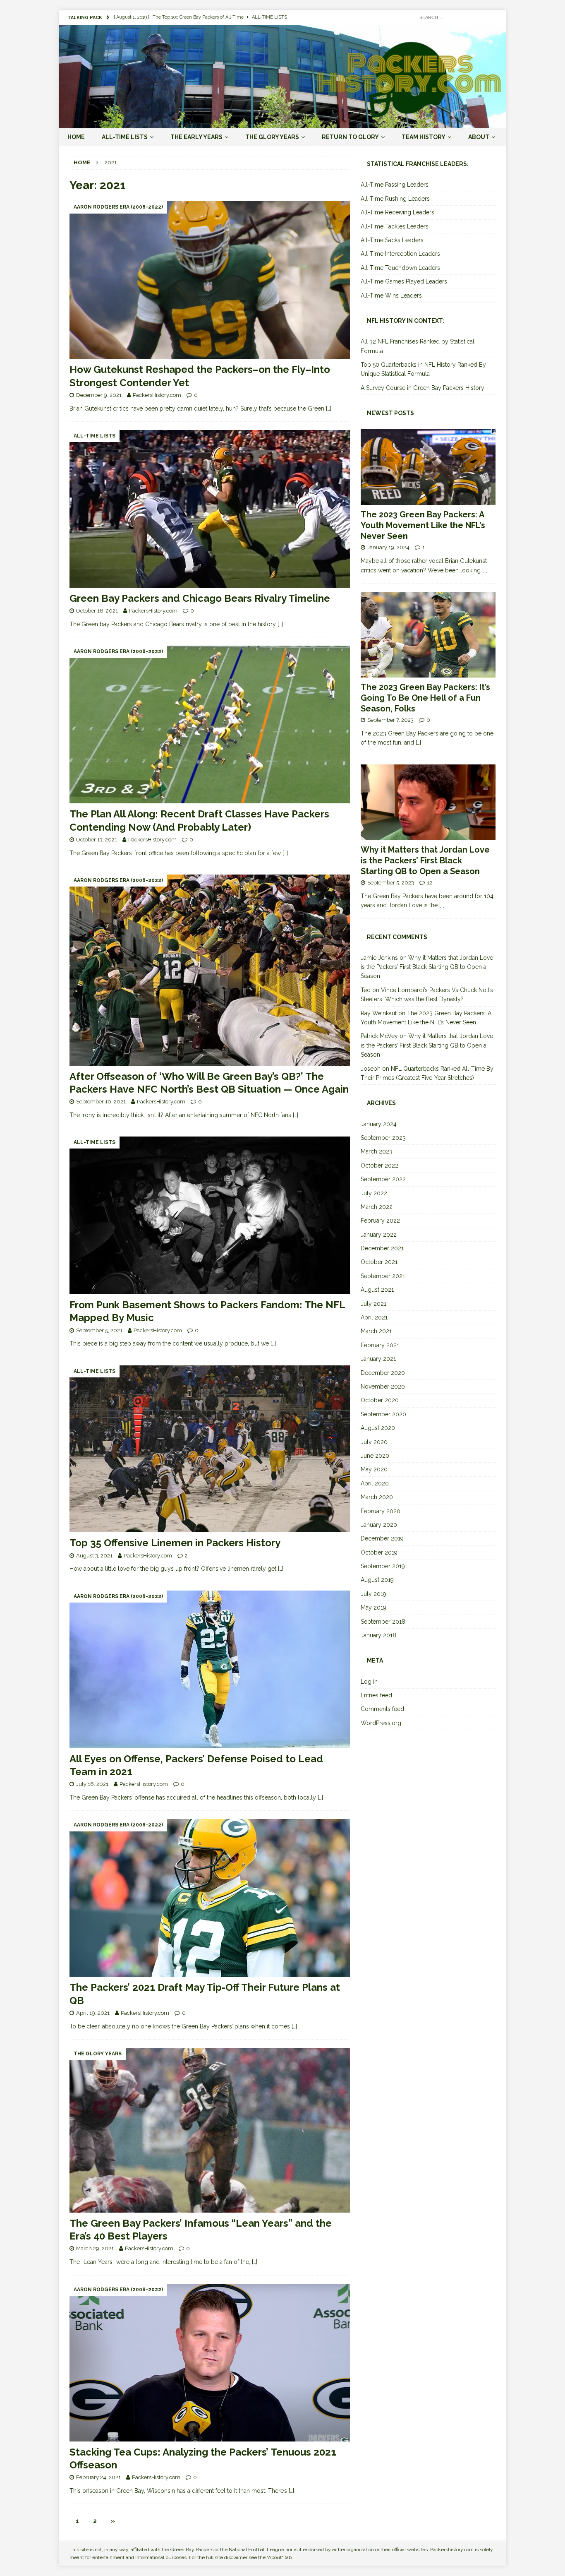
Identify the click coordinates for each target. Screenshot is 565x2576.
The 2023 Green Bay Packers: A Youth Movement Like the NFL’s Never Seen (423, 525)
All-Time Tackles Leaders (395, 226)
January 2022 (379, 1235)
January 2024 (379, 1124)
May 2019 (373, 1608)
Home (76, 137)
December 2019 (382, 1538)
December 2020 (383, 1373)
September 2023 (383, 1138)
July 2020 (374, 1442)
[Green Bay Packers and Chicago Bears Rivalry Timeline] (210, 509)
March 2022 (377, 1207)
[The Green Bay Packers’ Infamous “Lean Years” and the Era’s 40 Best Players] (210, 2130)
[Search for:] (456, 17)
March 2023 (377, 1151)
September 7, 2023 (390, 720)
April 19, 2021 (93, 2013)
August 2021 (377, 1290)
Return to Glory (350, 137)
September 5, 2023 (391, 883)
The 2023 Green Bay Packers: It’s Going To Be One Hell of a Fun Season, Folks (425, 698)
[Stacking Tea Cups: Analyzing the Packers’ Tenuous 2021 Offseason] (210, 2363)
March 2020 (377, 1497)
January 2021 (378, 1359)
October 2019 (379, 1552)
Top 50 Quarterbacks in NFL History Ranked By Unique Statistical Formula (423, 369)
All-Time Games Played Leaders (404, 281)
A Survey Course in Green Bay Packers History (423, 388)
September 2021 (383, 1276)
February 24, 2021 (98, 2477)
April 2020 (375, 1483)
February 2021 (380, 1345)
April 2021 (374, 1317)
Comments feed (382, 1709)
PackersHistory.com (157, 395)
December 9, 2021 (99, 395)
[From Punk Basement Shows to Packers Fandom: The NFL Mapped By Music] (210, 1215)
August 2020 (378, 1428)
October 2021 (379, 1262)
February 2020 (381, 1511)
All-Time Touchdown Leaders (400, 268)
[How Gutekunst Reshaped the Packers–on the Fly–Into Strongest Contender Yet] (210, 280)
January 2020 (379, 1525)
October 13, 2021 (97, 840)
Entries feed (376, 1695)
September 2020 (383, 1414)
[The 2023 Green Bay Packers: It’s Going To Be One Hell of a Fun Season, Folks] (428, 635)
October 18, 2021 (97, 611)
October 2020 (380, 1400)
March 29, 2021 (95, 2248)
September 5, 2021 (99, 1330)
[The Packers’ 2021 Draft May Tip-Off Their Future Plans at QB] (210, 1898)
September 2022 (383, 1179)
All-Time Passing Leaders (395, 185)
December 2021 (382, 1248)
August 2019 (377, 1580)
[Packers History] (282, 123)
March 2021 (376, 1331)
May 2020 (374, 1469)
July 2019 (373, 1594)
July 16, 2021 (92, 1784)
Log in (369, 1682)
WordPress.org (381, 1723)
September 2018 (383, 1622)
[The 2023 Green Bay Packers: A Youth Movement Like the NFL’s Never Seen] (428, 467)
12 (430, 883)
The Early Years (196, 137)
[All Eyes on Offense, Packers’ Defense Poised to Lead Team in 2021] (210, 1669)
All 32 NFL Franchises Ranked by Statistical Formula (418, 346)
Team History (424, 137)
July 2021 (373, 1304)
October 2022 (379, 1165)
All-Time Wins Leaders (391, 296)
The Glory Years (272, 137)
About (479, 137)
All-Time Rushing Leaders (395, 199)
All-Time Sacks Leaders (392, 240)
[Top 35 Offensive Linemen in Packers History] (210, 1449)
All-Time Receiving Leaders (397, 212)
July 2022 (374, 1193)
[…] (329, 409)
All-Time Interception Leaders (400, 254)
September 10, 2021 (101, 1102)
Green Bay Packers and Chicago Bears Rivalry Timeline (200, 598)
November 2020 (383, 1387)
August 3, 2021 (94, 1556)
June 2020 (375, 1456)
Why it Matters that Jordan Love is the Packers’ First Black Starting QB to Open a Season (425, 860)
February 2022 (380, 1221)
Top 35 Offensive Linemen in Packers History (175, 1543)
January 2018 (378, 1635)
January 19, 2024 (388, 547)
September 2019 (383, 1566)
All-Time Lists (125, 137)
